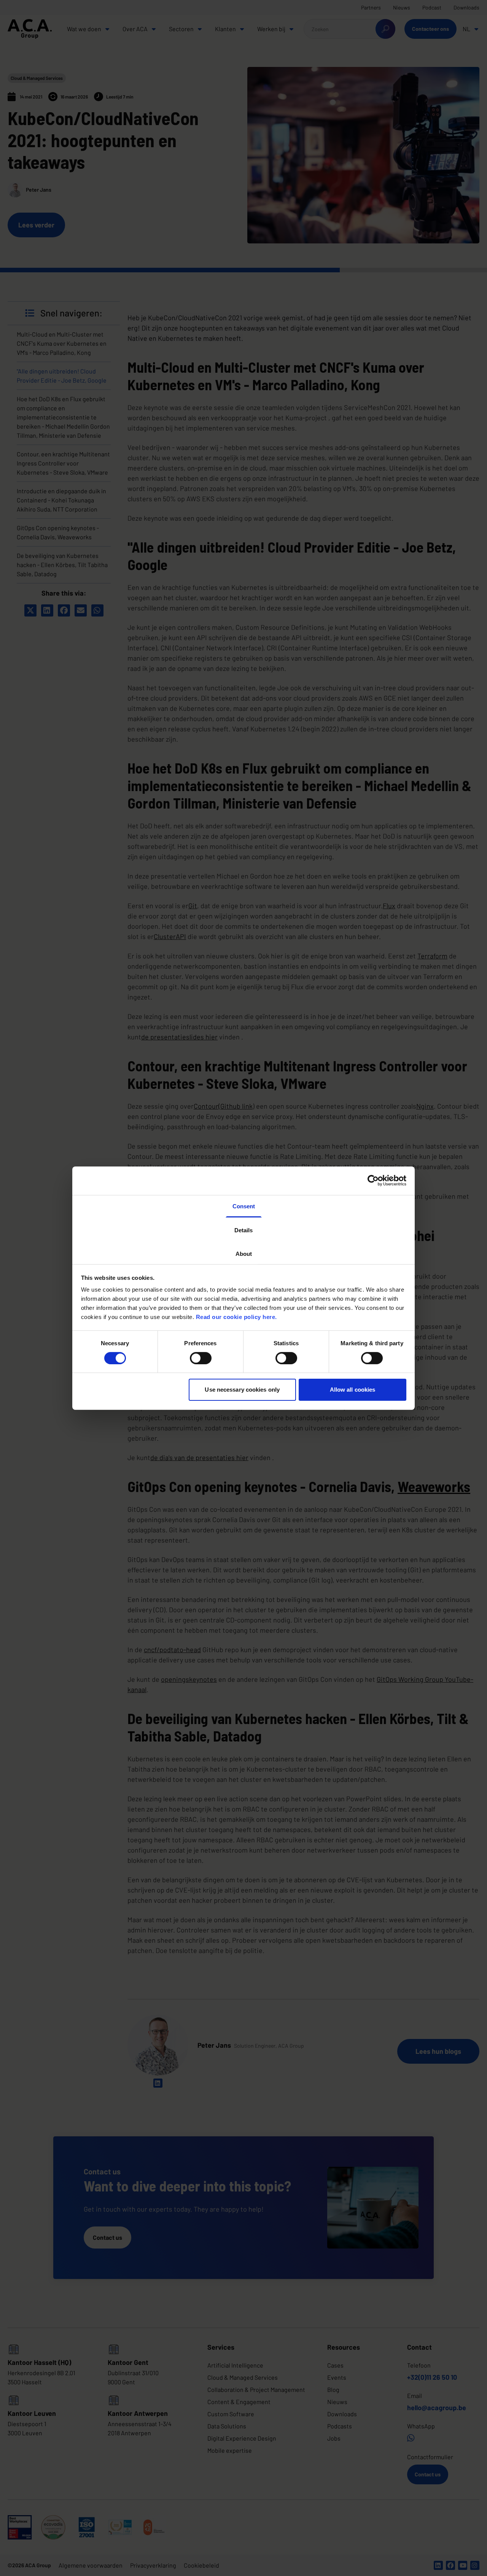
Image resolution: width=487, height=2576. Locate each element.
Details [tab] (243, 1230)
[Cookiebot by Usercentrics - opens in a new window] (373, 1181)
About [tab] (244, 1253)
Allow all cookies (353, 1390)
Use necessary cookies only (242, 1390)
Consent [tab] (244, 1206)
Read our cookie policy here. (236, 1317)
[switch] (201, 1358)
